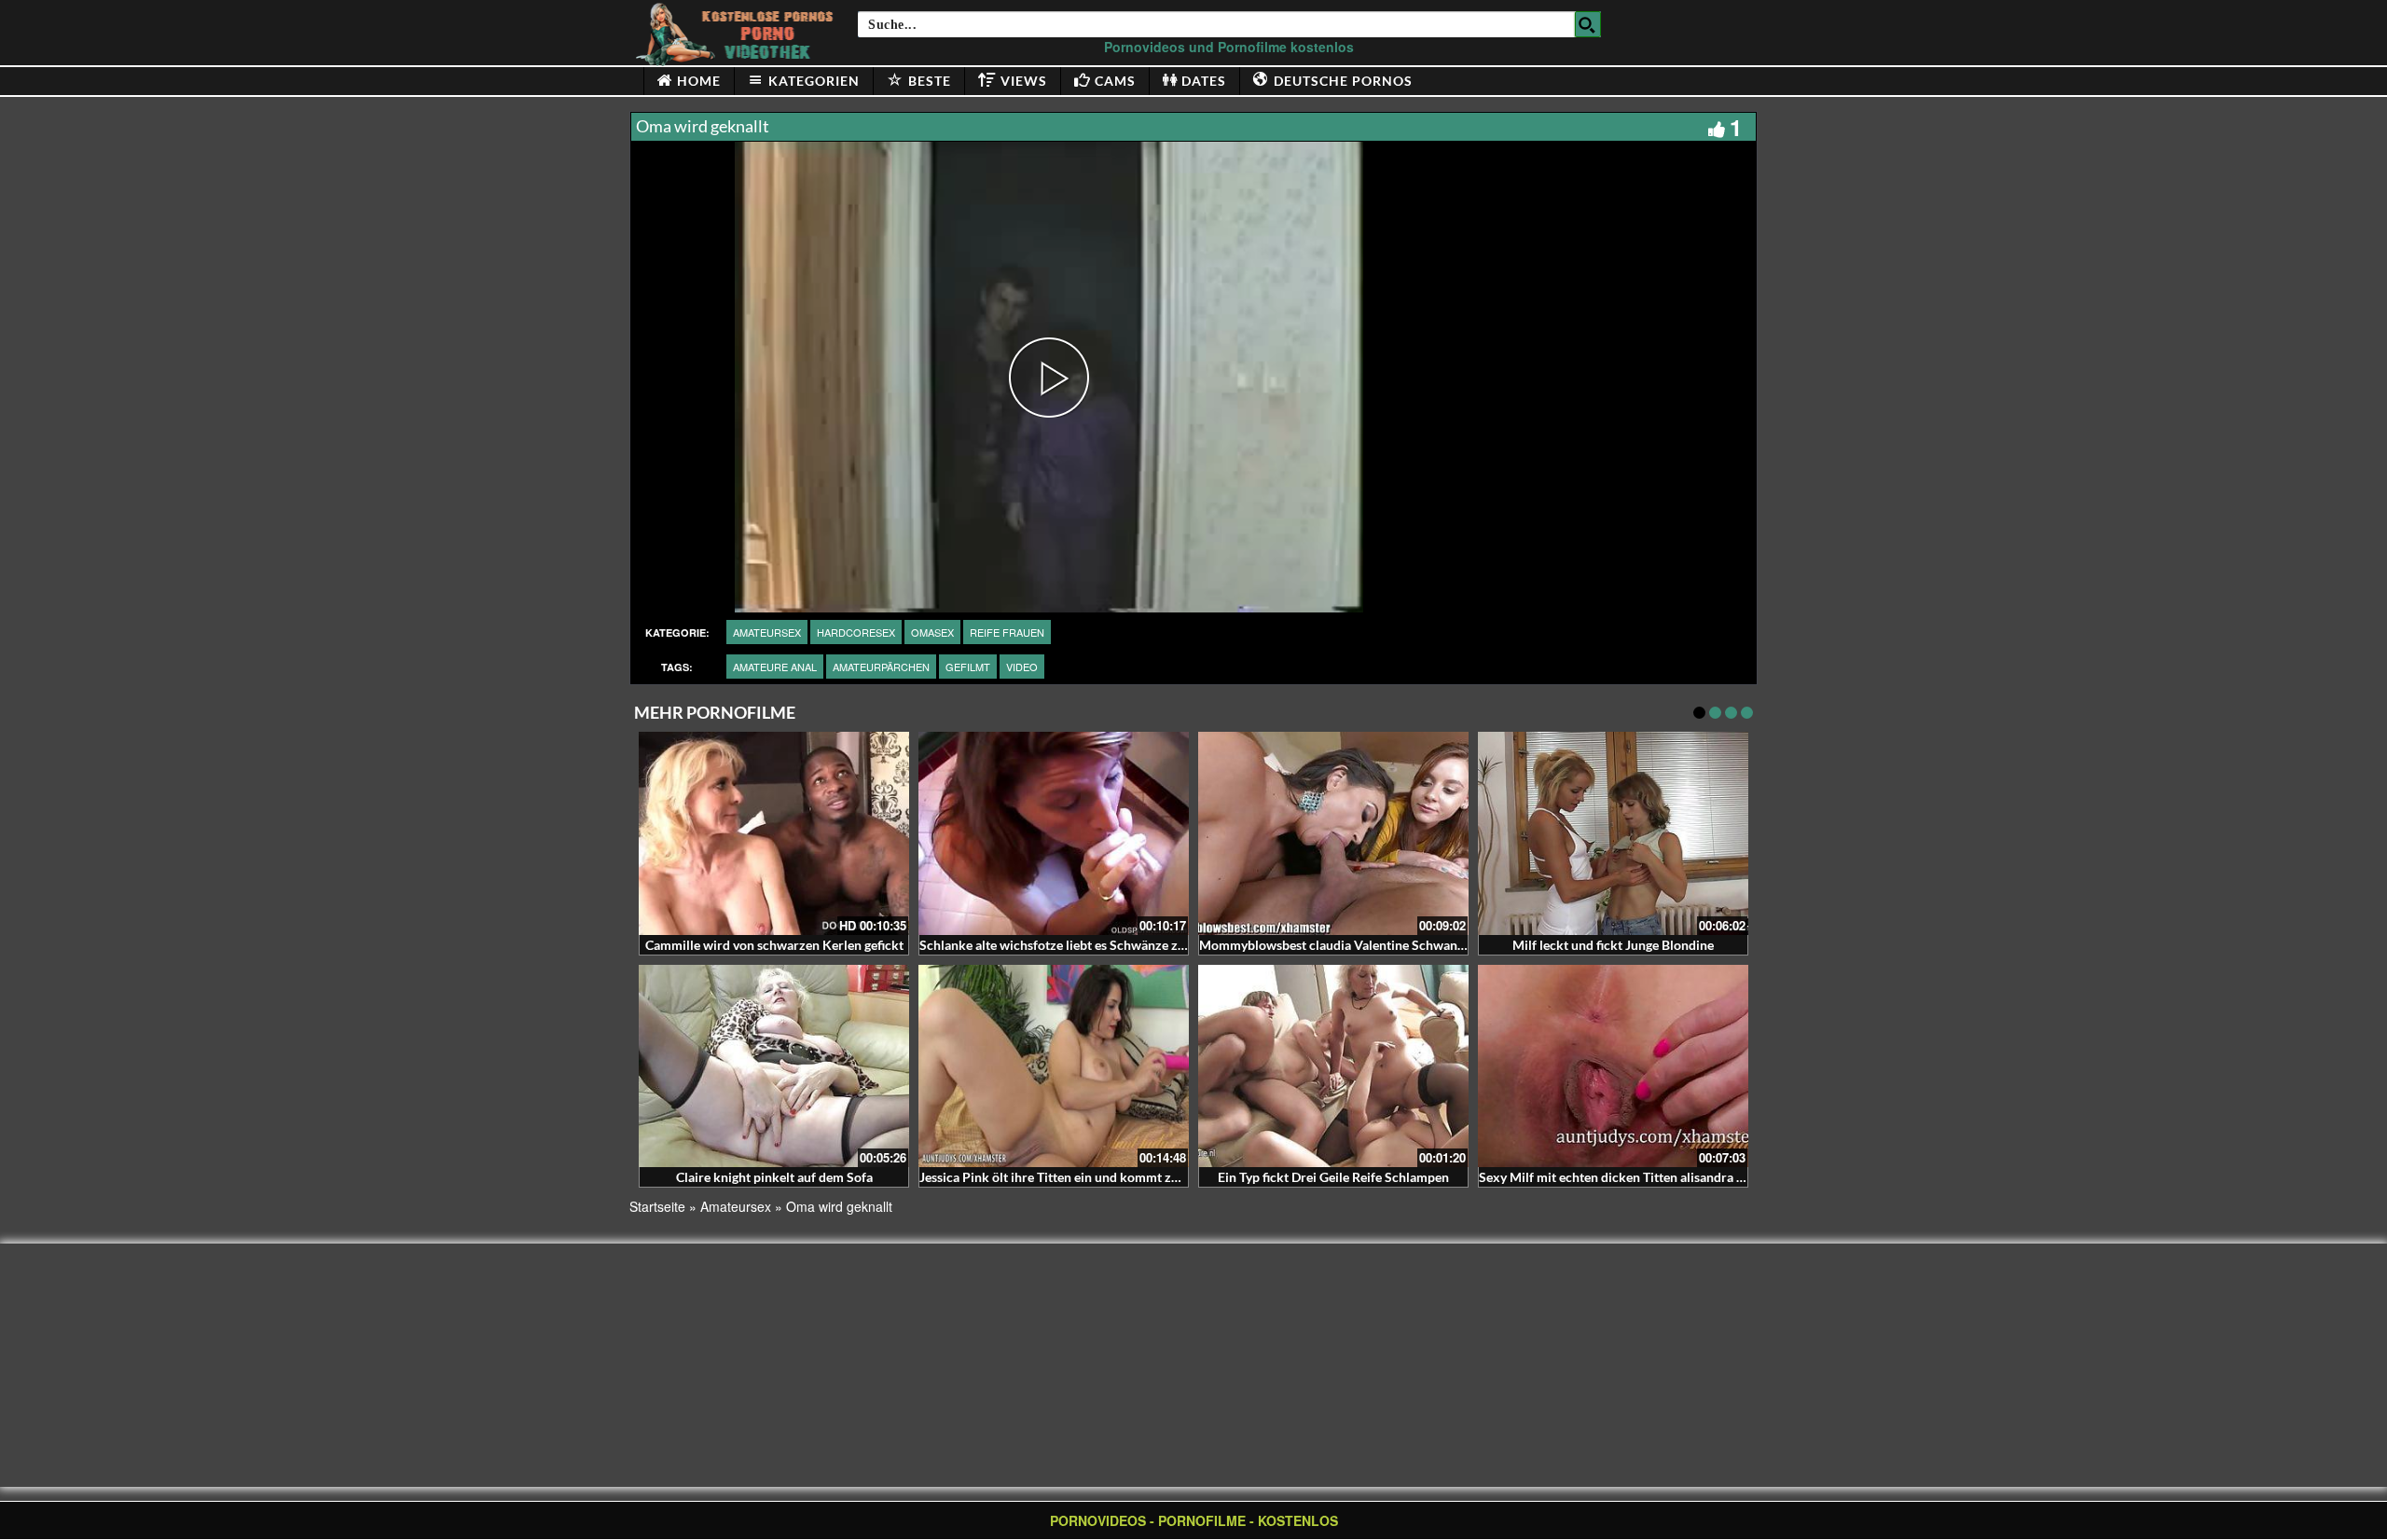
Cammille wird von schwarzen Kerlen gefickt (774, 945)
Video (1022, 667)
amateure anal (775, 667)
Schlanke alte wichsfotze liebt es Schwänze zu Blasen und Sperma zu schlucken (1148, 945)
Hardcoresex (856, 632)
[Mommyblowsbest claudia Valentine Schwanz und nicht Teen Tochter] (1333, 833)
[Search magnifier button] (1588, 24)
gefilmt (968, 667)
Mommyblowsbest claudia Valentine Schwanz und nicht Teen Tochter (1399, 945)
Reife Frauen (1007, 632)
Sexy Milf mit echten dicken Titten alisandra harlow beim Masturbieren (1685, 1177)
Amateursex (767, 632)
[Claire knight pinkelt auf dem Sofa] (774, 1066)
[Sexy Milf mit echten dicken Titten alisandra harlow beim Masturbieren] (1613, 1066)
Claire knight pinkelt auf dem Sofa (774, 1177)
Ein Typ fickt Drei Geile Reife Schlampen (1333, 1177)
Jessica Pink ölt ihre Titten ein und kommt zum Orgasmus (1085, 1177)
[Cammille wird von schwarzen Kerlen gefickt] (774, 833)
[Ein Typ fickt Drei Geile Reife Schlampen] (1333, 1066)
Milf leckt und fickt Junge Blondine (1613, 945)
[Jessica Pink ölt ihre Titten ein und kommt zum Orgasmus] (1054, 1066)
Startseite (657, 1206)
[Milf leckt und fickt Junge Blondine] (1613, 833)
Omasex (932, 632)
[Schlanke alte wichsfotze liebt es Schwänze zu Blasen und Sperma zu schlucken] (1054, 833)
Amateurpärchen (881, 667)
